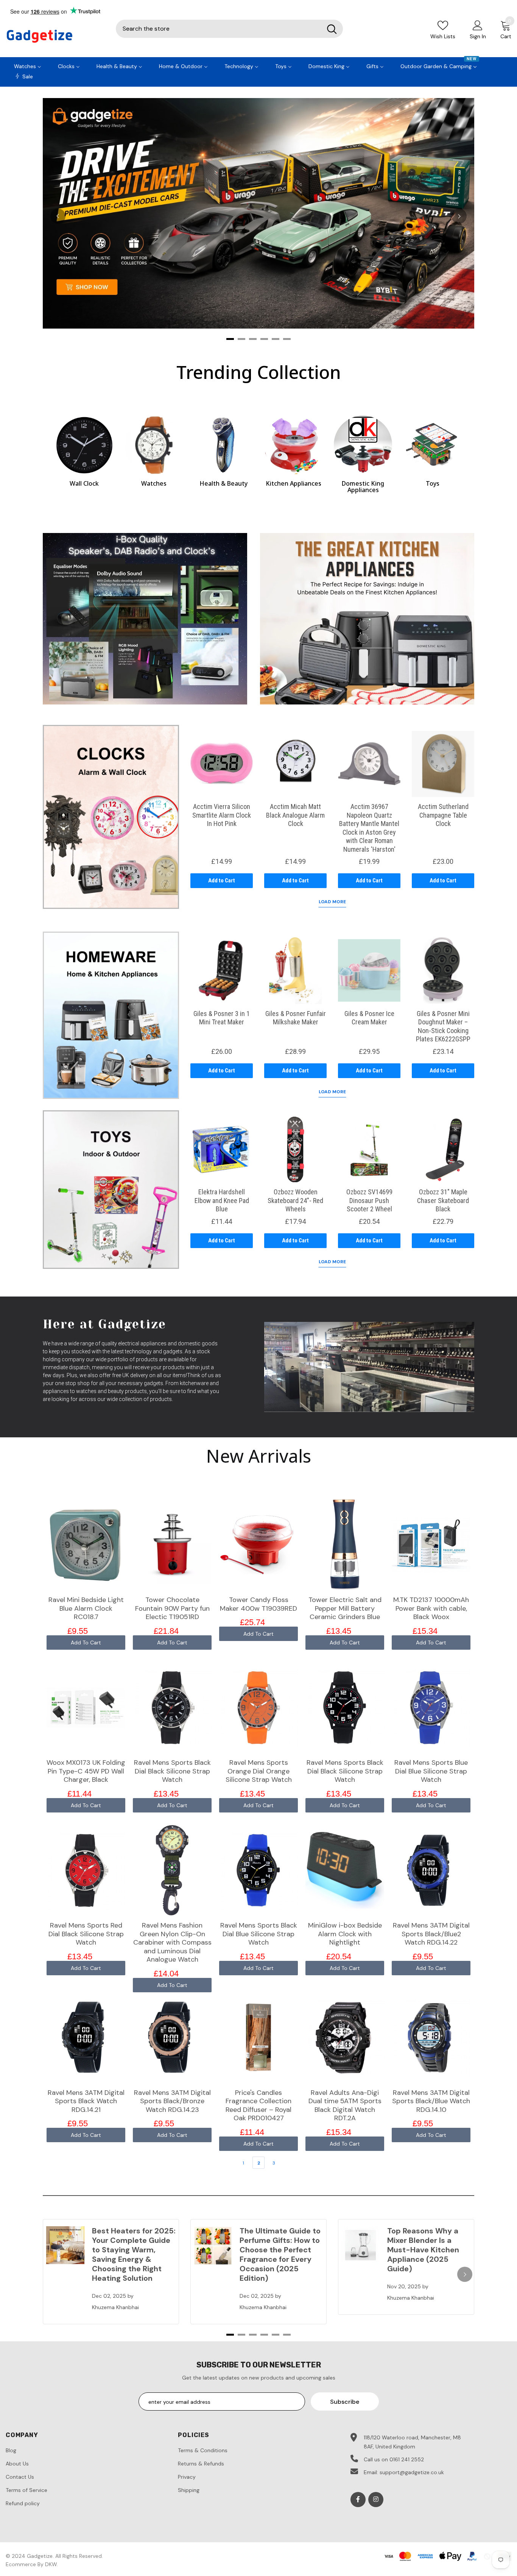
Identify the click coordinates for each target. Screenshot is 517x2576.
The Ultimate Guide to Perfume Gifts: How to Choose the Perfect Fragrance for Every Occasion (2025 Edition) (280, 2254)
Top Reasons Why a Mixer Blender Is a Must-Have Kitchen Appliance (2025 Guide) (423, 2250)
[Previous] (58, 216)
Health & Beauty (223, 483)
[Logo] (55, 36)
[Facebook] (358, 2500)
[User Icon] (478, 25)
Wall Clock (84, 483)
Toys (433, 483)
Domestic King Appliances (363, 487)
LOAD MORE (332, 902)
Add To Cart (86, 1643)
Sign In (478, 36)
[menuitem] (28, 65)
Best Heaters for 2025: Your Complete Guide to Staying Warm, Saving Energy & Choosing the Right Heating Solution (134, 2254)
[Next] (459, 216)
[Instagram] (376, 2500)
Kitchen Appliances (294, 483)
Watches (154, 483)
